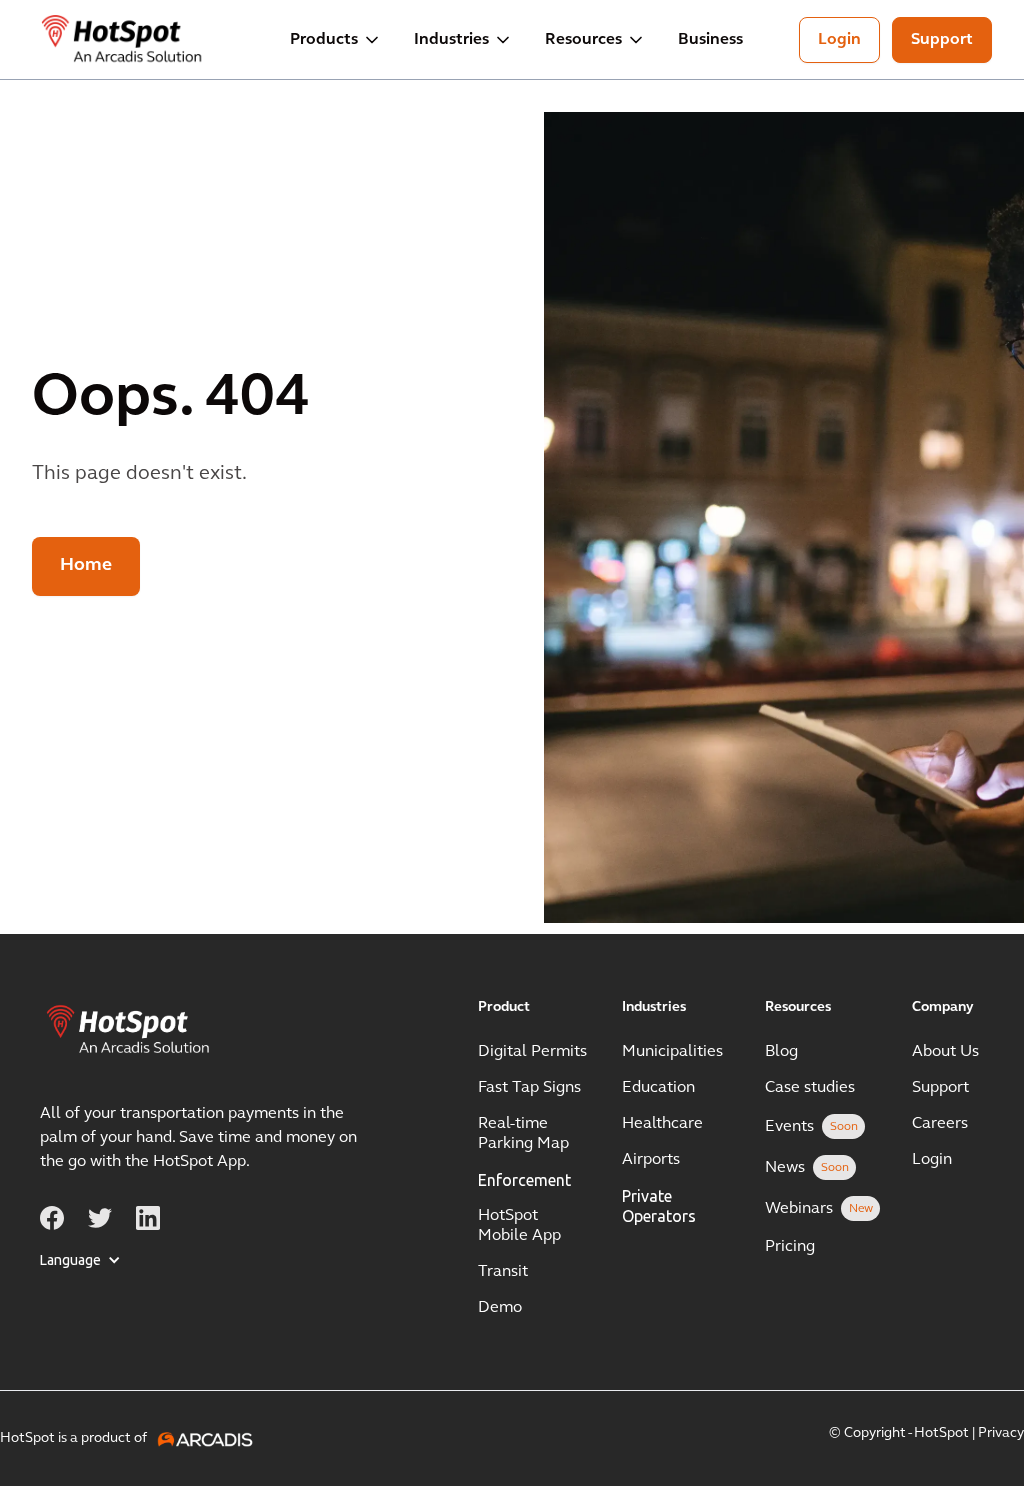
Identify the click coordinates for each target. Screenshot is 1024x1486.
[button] (336, 40)
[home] (123, 40)
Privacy (1001, 1433)
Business (710, 40)
